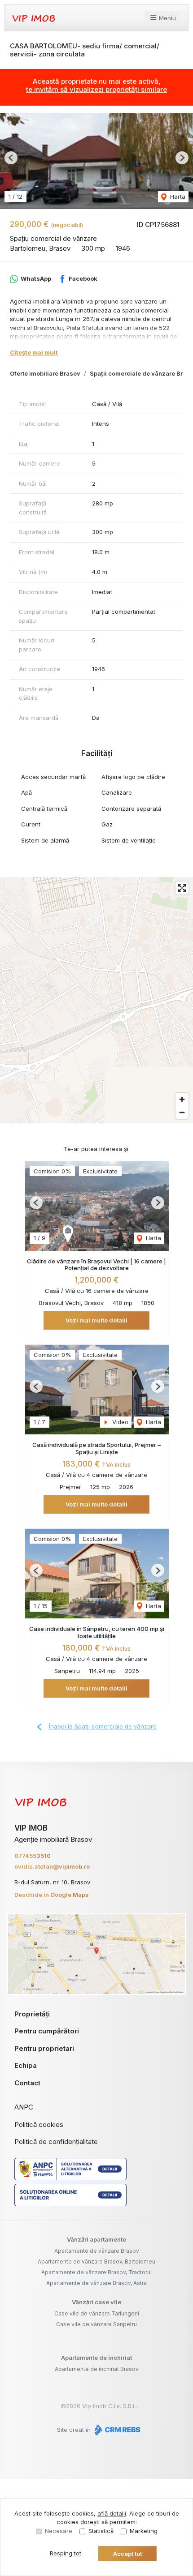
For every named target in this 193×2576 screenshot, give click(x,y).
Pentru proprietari (44, 2048)
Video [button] (119, 1422)
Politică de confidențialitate (56, 2142)
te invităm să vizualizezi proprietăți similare (96, 89)
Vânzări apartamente (96, 2239)
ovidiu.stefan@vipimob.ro (52, 1866)
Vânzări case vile (96, 2302)
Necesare (59, 2531)
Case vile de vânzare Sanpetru (96, 2324)
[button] (11, 158)
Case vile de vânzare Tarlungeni (97, 2313)
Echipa (26, 2065)
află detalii (112, 2513)
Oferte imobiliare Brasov (45, 373)
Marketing (144, 2531)
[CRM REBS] (116, 2430)
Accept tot (127, 2554)
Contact (27, 2083)
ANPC (24, 2107)
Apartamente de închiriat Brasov (97, 2369)
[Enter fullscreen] (182, 888)
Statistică (101, 2531)
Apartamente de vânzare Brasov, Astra (96, 2283)
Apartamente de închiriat (96, 2358)
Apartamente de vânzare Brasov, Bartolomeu (96, 2261)
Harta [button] (177, 197)
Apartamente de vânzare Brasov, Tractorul (96, 2272)
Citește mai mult (34, 352)
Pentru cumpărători (47, 2031)
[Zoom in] (182, 1099)
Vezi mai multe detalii (96, 1320)
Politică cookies (39, 2125)
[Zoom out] (182, 1112)
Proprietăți (32, 2014)
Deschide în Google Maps (52, 1895)
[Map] (96, 1000)
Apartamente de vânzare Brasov (97, 2251)
